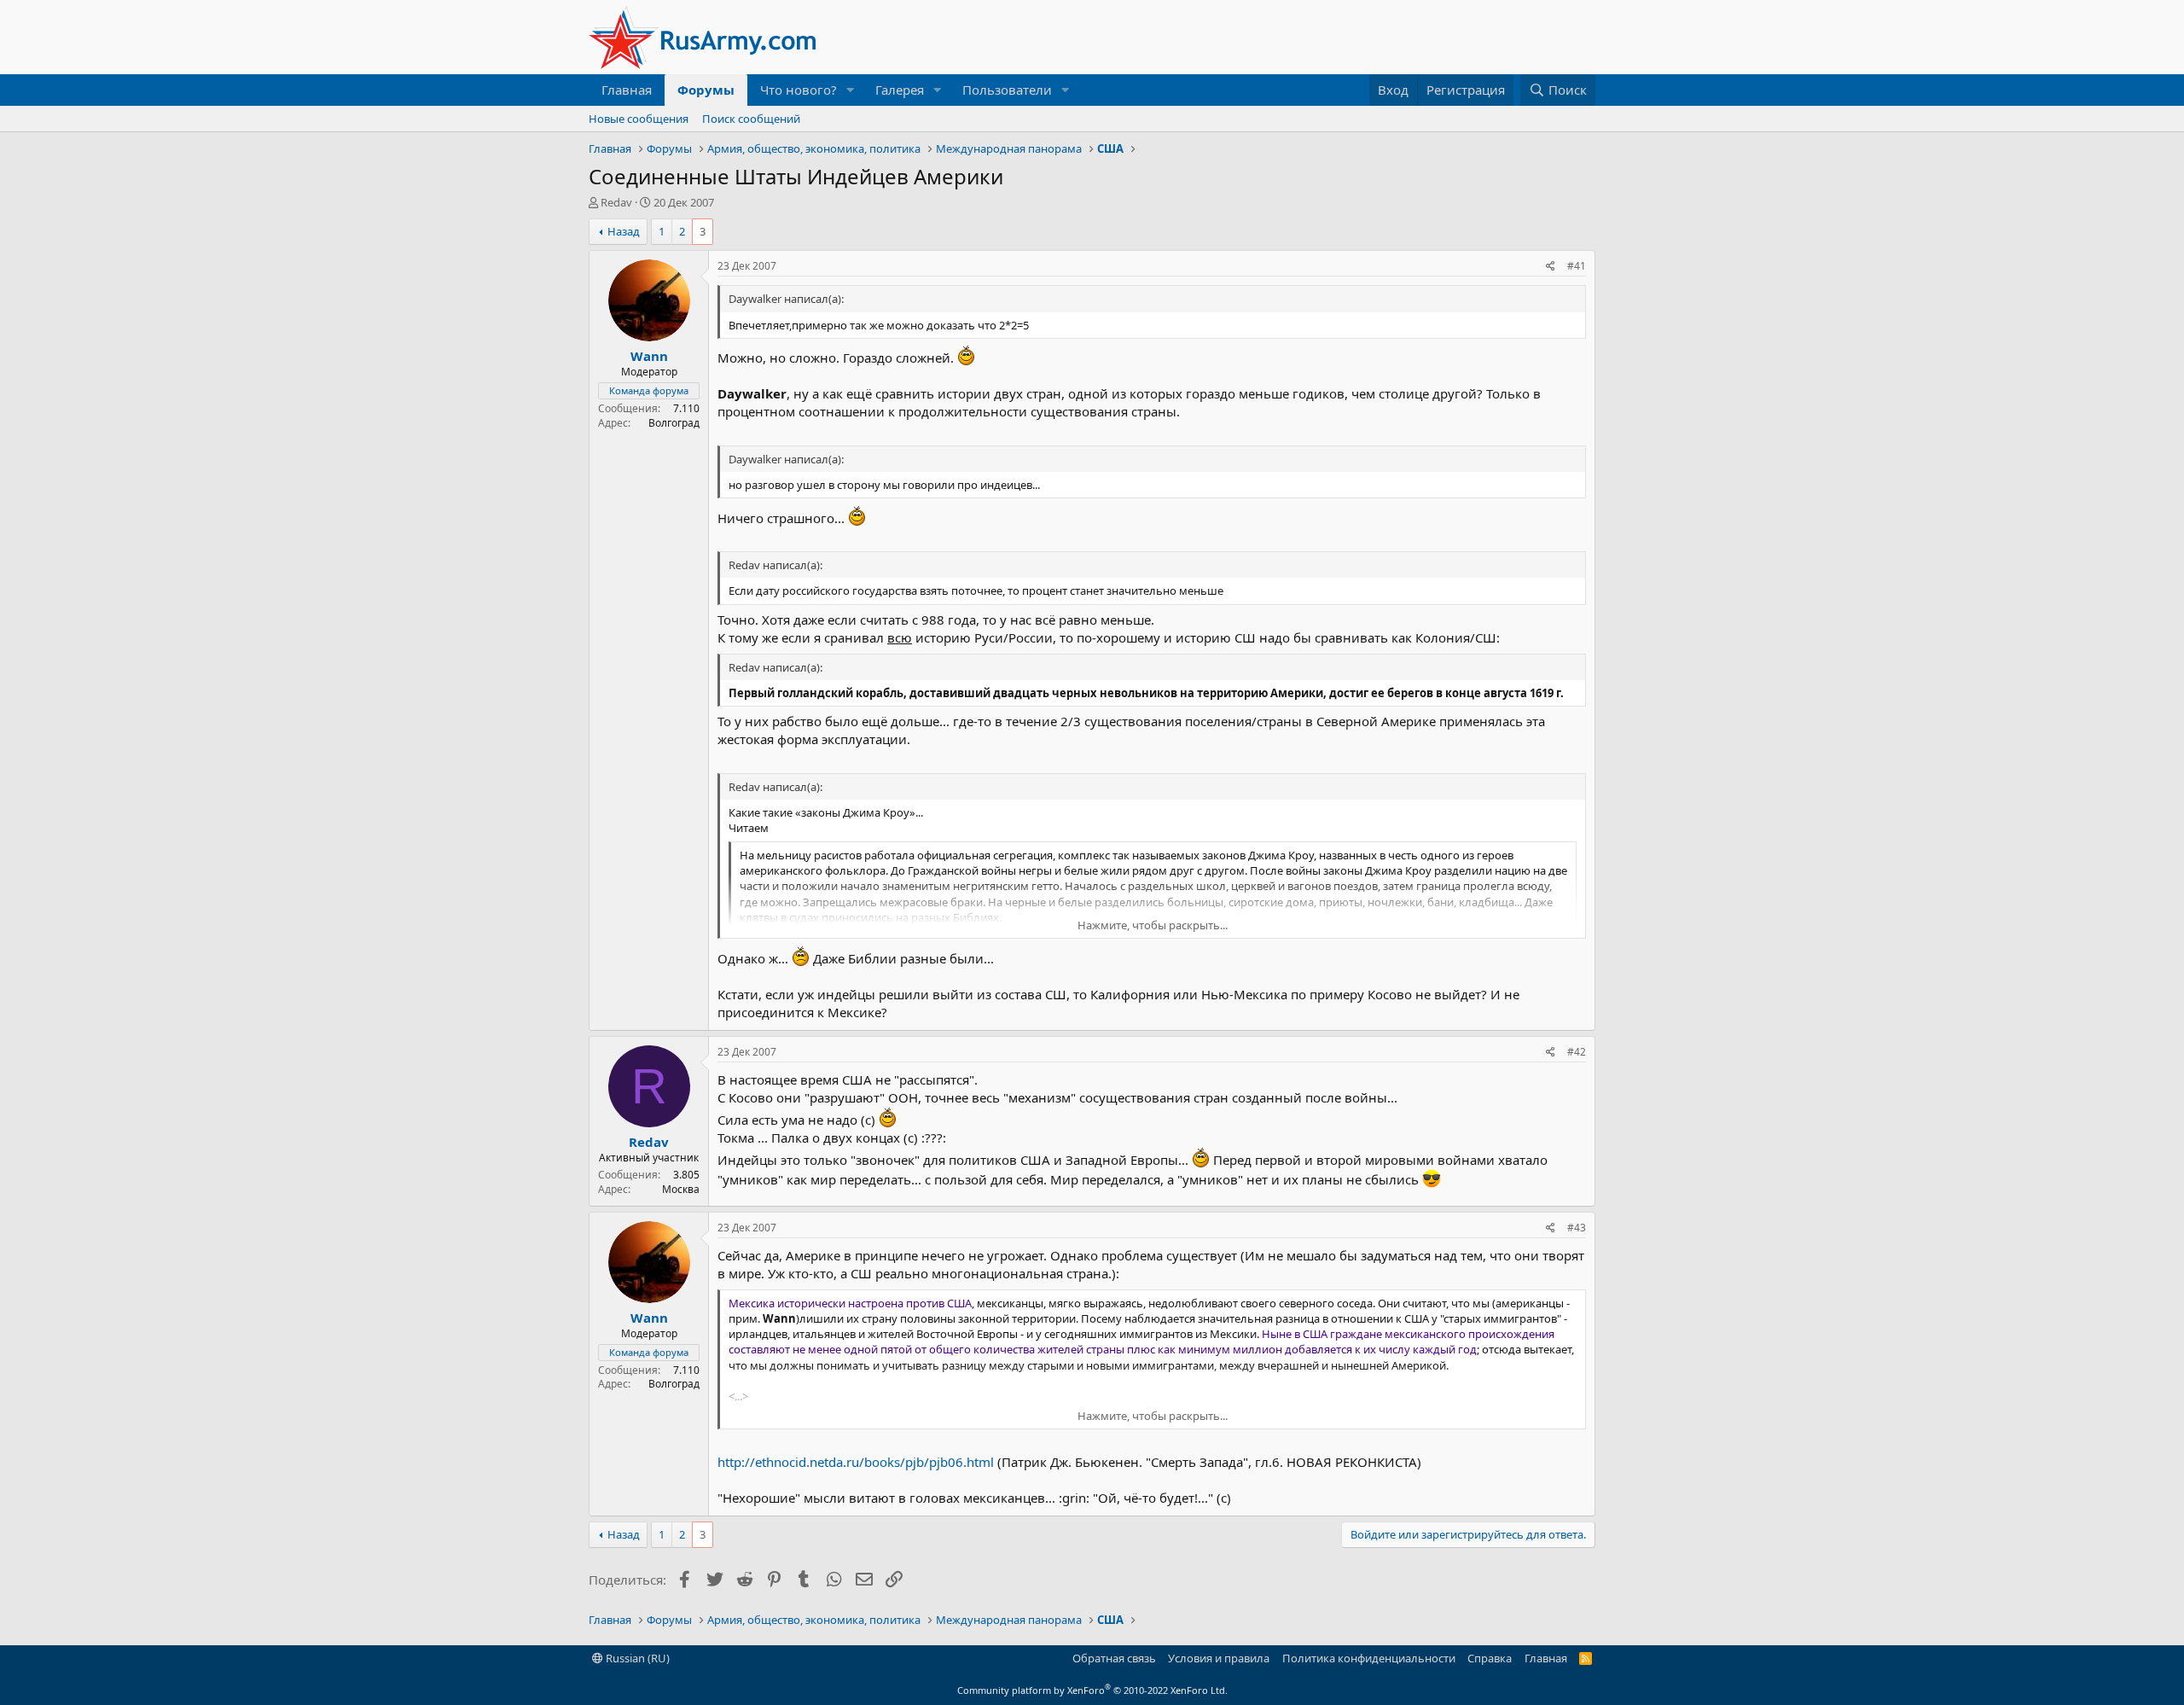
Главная (627, 90)
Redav (616, 202)
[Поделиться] (1551, 267)
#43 (1577, 1228)
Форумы (706, 90)
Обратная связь (1114, 1658)
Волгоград (674, 423)
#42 (1577, 1052)
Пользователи (1007, 90)
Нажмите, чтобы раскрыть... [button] (1153, 925)
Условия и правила (1219, 1658)
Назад (624, 231)
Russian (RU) (636, 1658)
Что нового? (799, 90)
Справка (1490, 1658)
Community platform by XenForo (1092, 1690)
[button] (851, 90)
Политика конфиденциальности (1369, 1658)
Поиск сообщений (751, 119)
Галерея (900, 90)
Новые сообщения (639, 119)
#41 (1577, 266)
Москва (681, 1189)
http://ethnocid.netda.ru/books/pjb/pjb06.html (856, 1462)
